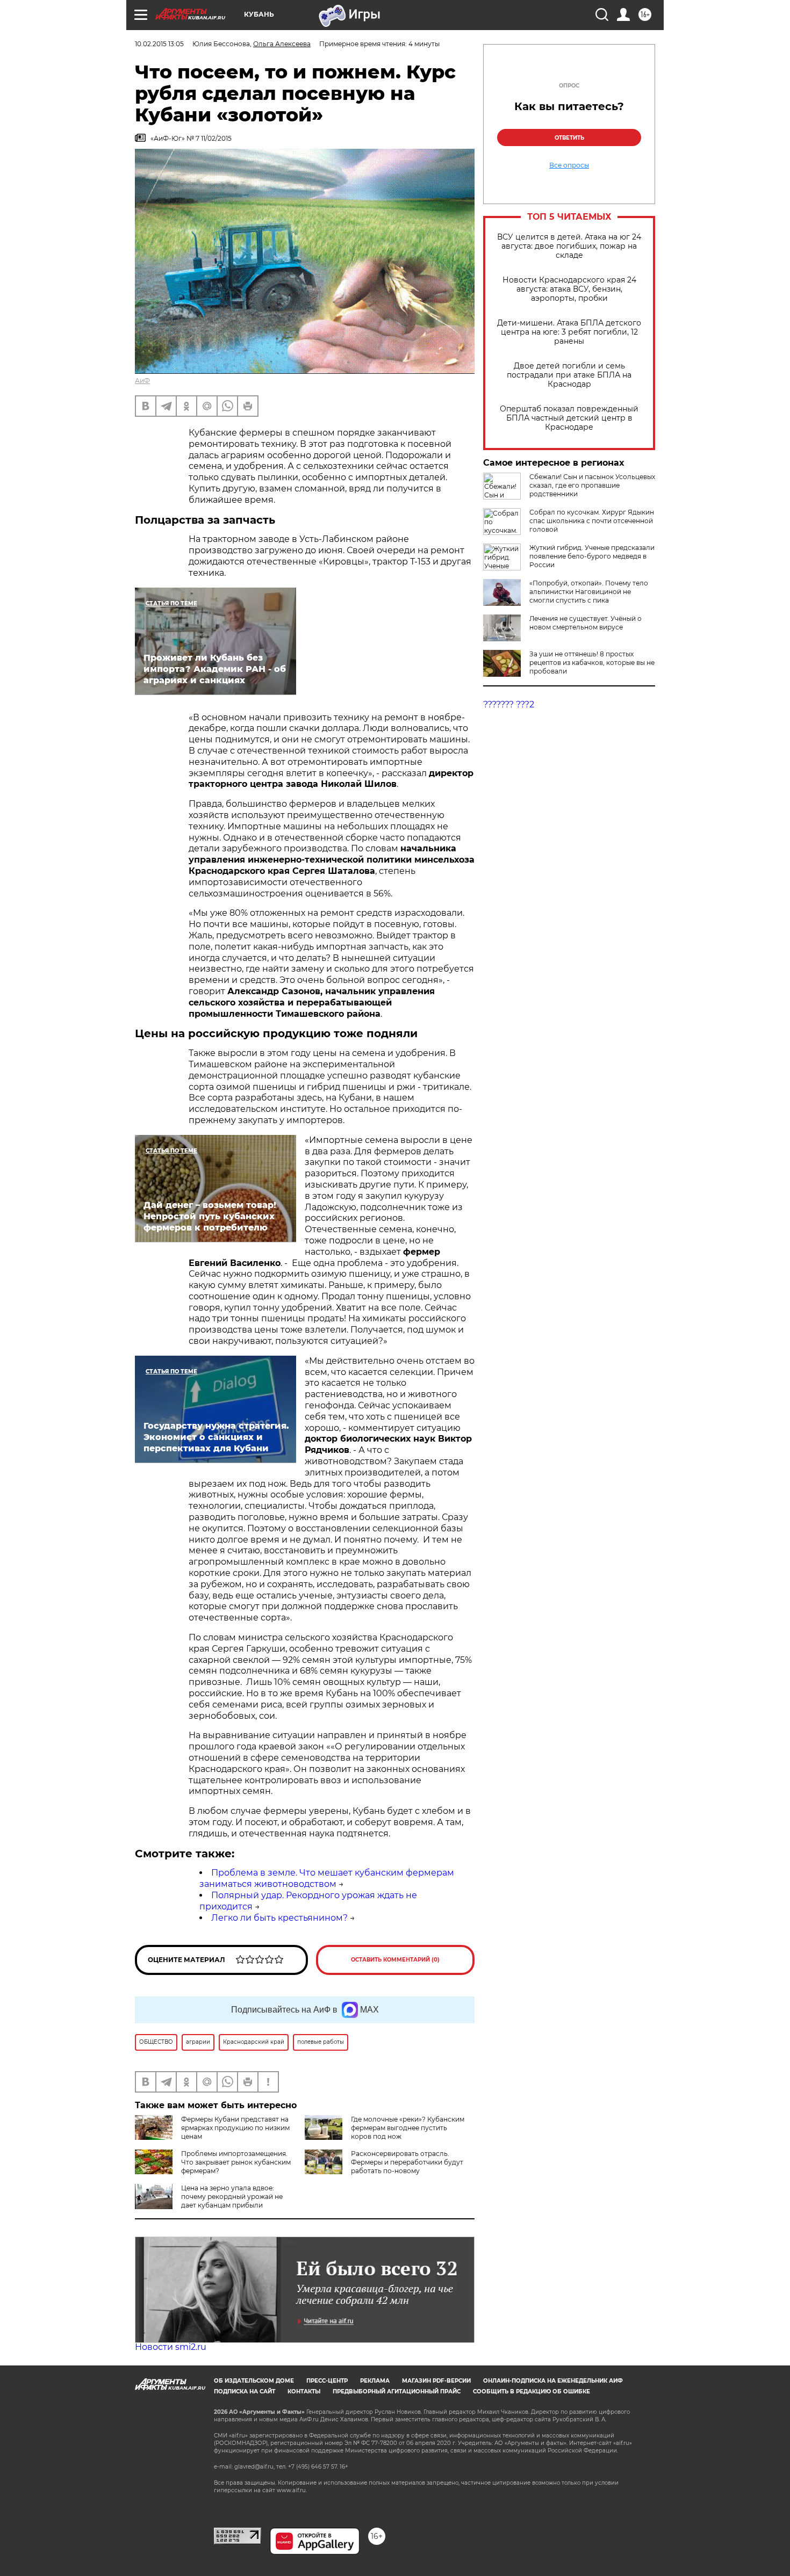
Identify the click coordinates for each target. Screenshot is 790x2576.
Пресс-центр (327, 2381)
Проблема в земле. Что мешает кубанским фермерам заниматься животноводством (327, 1878)
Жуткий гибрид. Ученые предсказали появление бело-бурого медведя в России (592, 556)
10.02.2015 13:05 (159, 44)
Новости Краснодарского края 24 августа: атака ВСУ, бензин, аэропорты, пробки (569, 289)
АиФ (142, 381)
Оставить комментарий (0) (395, 1960)
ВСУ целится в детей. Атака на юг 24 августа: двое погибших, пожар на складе (569, 246)
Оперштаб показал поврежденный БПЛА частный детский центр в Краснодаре (569, 418)
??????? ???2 (509, 704)
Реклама (375, 2381)
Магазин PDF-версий (436, 2381)
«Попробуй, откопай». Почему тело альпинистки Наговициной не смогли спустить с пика (589, 592)
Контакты (304, 2392)
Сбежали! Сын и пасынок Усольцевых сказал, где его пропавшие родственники (592, 485)
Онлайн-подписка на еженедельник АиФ (553, 2381)
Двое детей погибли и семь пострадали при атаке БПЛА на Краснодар (569, 375)
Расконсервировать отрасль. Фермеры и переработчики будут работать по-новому (407, 2162)
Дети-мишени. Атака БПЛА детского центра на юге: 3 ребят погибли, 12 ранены (569, 332)
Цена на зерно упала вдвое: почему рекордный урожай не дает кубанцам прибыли (232, 2197)
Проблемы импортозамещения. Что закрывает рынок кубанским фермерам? (236, 2162)
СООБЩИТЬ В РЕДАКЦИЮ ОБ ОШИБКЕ (532, 2392)
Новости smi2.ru (171, 2347)
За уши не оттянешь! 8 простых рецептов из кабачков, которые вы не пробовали (592, 663)
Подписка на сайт (245, 2392)
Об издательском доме (254, 2381)
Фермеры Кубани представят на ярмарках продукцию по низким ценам (235, 2128)
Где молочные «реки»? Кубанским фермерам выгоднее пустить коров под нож (408, 2128)
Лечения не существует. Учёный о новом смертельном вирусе (586, 623)
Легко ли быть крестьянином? (279, 1918)
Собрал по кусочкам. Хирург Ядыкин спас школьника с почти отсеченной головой (592, 521)
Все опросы (569, 165)
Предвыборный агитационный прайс (397, 2392)
